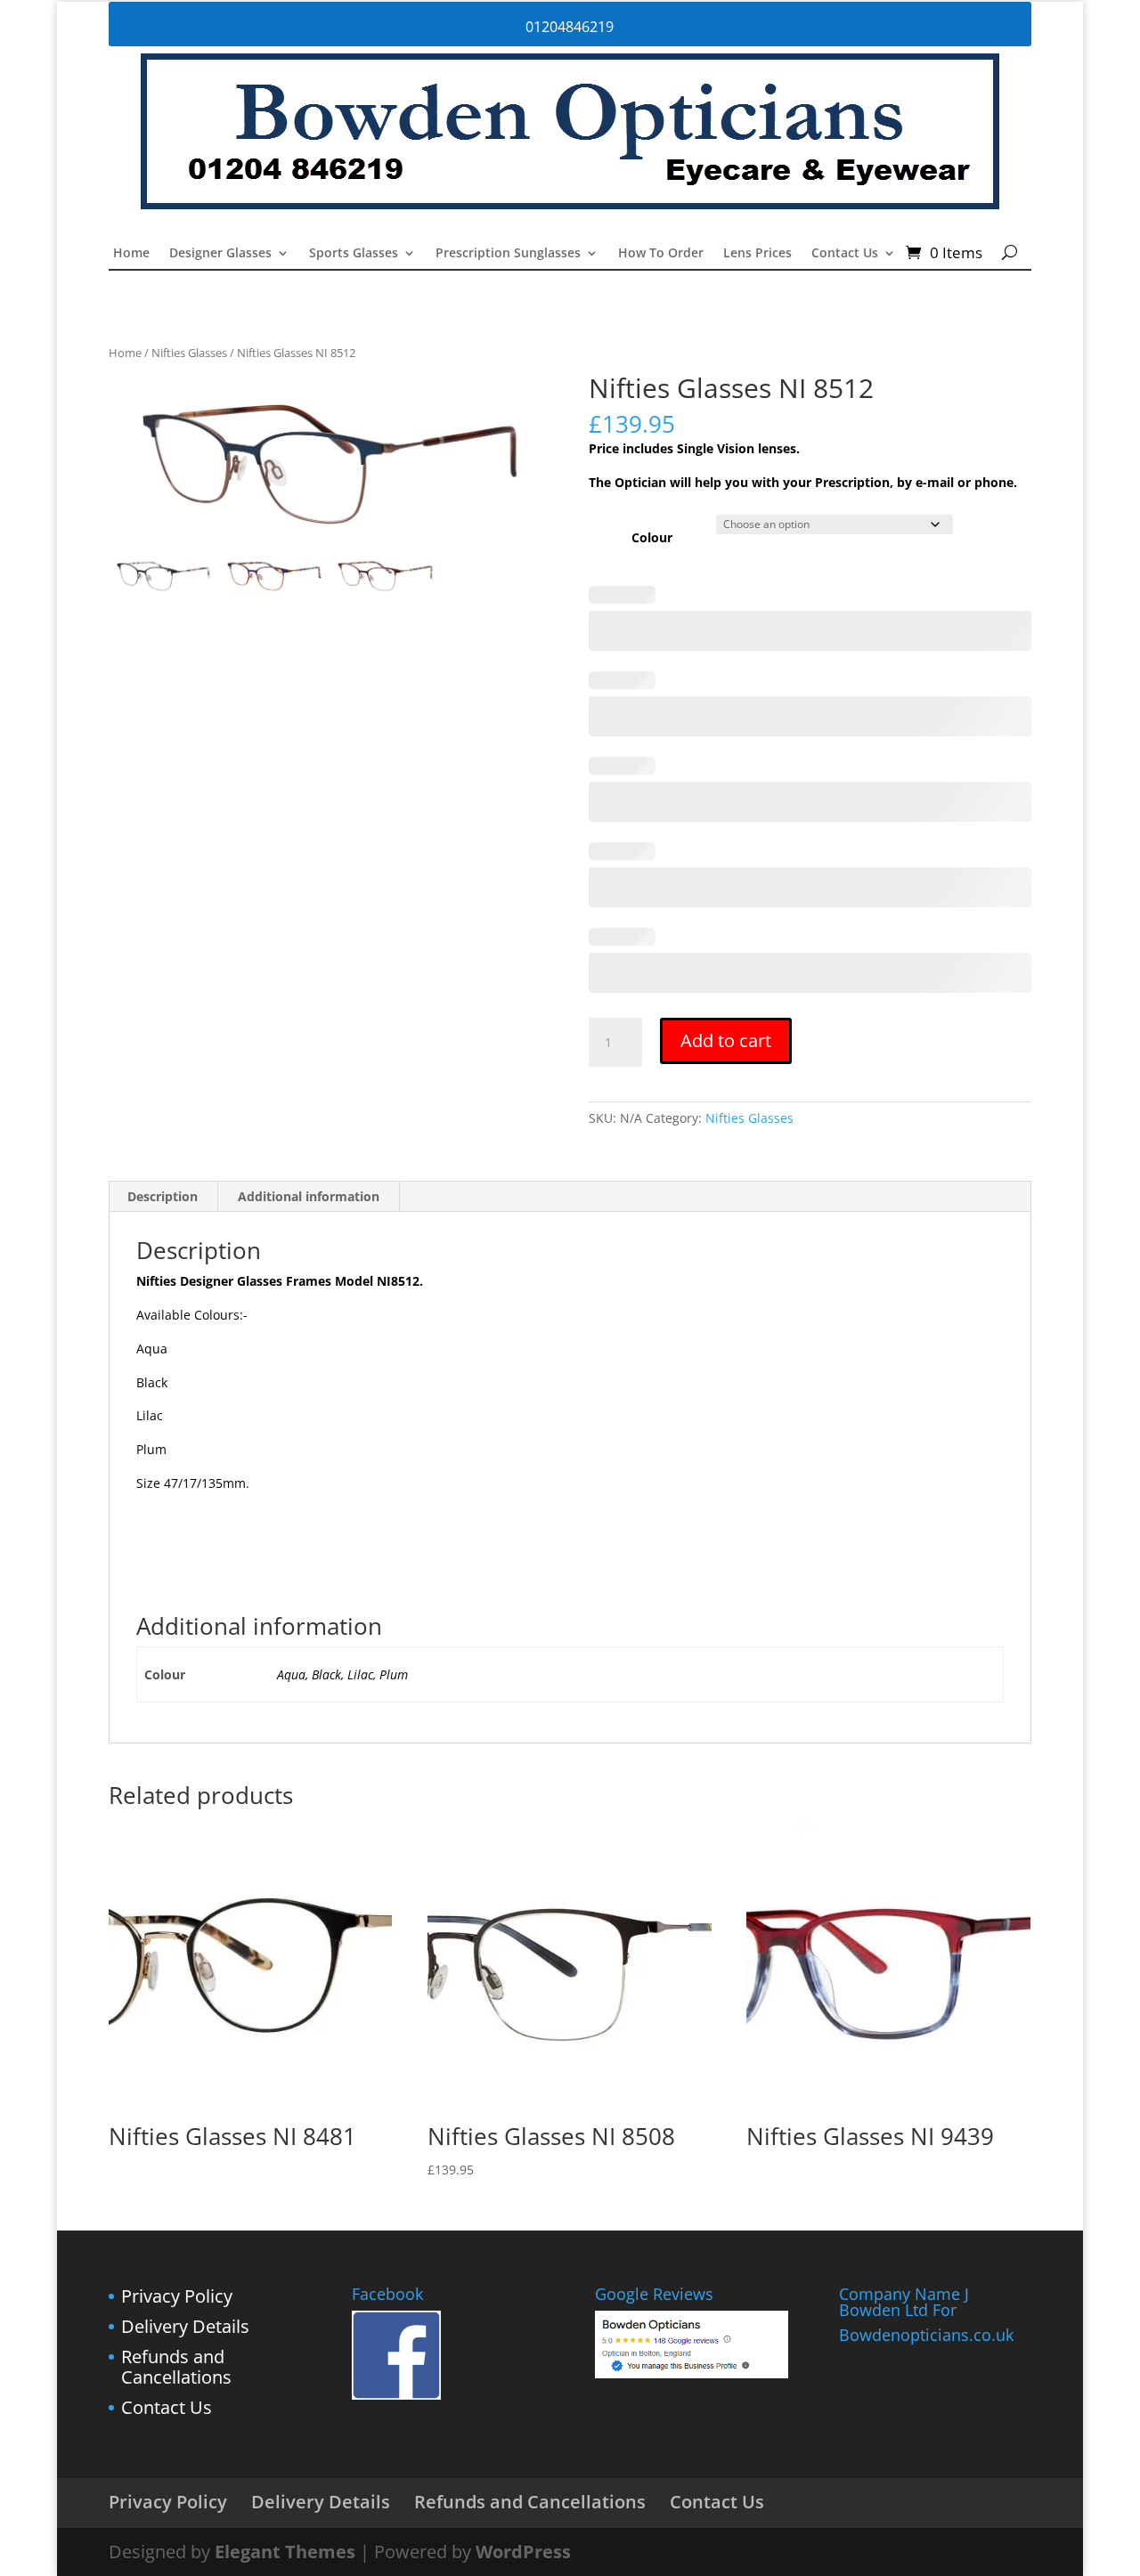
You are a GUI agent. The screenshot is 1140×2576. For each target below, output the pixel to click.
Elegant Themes (285, 2552)
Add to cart (726, 1040)
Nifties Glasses (189, 353)
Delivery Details (185, 2326)
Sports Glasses (354, 254)
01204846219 (570, 27)
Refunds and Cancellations (176, 2367)
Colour (652, 537)
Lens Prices (757, 254)
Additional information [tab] (309, 1196)
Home (131, 254)
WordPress (523, 2552)
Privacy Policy (177, 2296)
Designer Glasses (220, 254)
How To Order (661, 254)
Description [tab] (163, 1196)
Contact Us (845, 254)
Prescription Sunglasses (508, 254)
